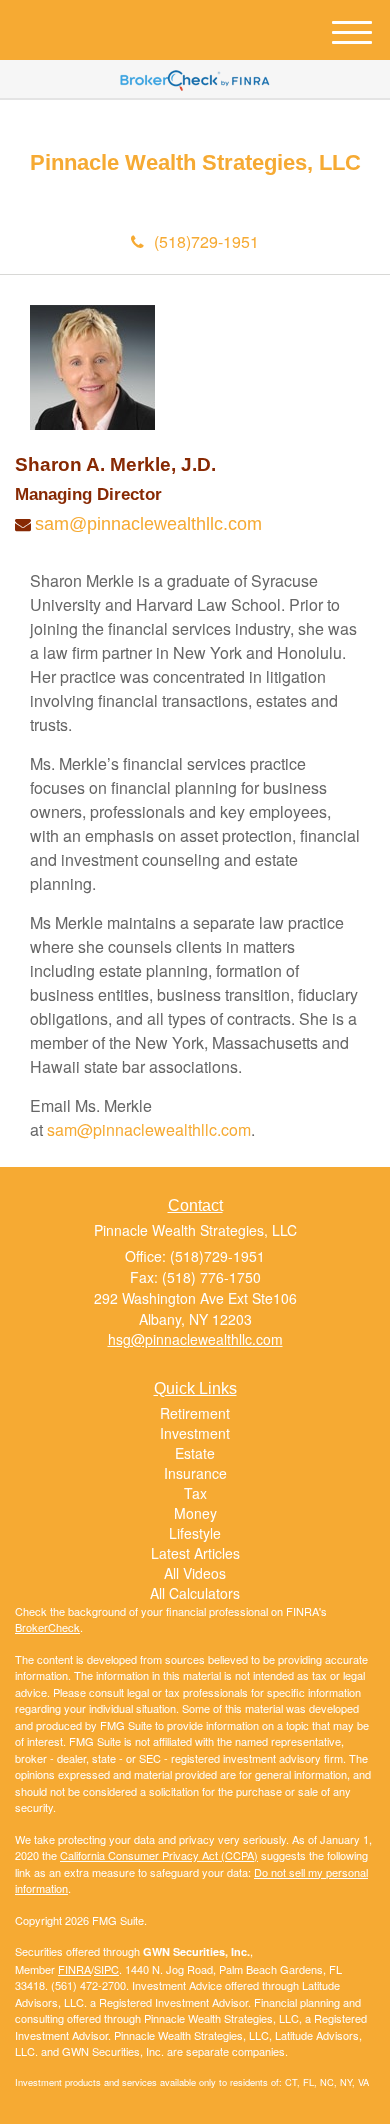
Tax (195, 1493)
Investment (195, 1433)
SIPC (106, 1969)
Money (195, 1513)
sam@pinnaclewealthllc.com (148, 524)
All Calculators (195, 1593)
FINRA (74, 1969)
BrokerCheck (47, 1627)
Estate (195, 1453)
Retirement (195, 1413)
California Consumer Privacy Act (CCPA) (159, 1855)
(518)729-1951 (206, 241)
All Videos (195, 1573)
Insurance (195, 1473)
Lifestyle (195, 1533)
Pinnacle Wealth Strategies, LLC (195, 163)
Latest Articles (195, 1553)
